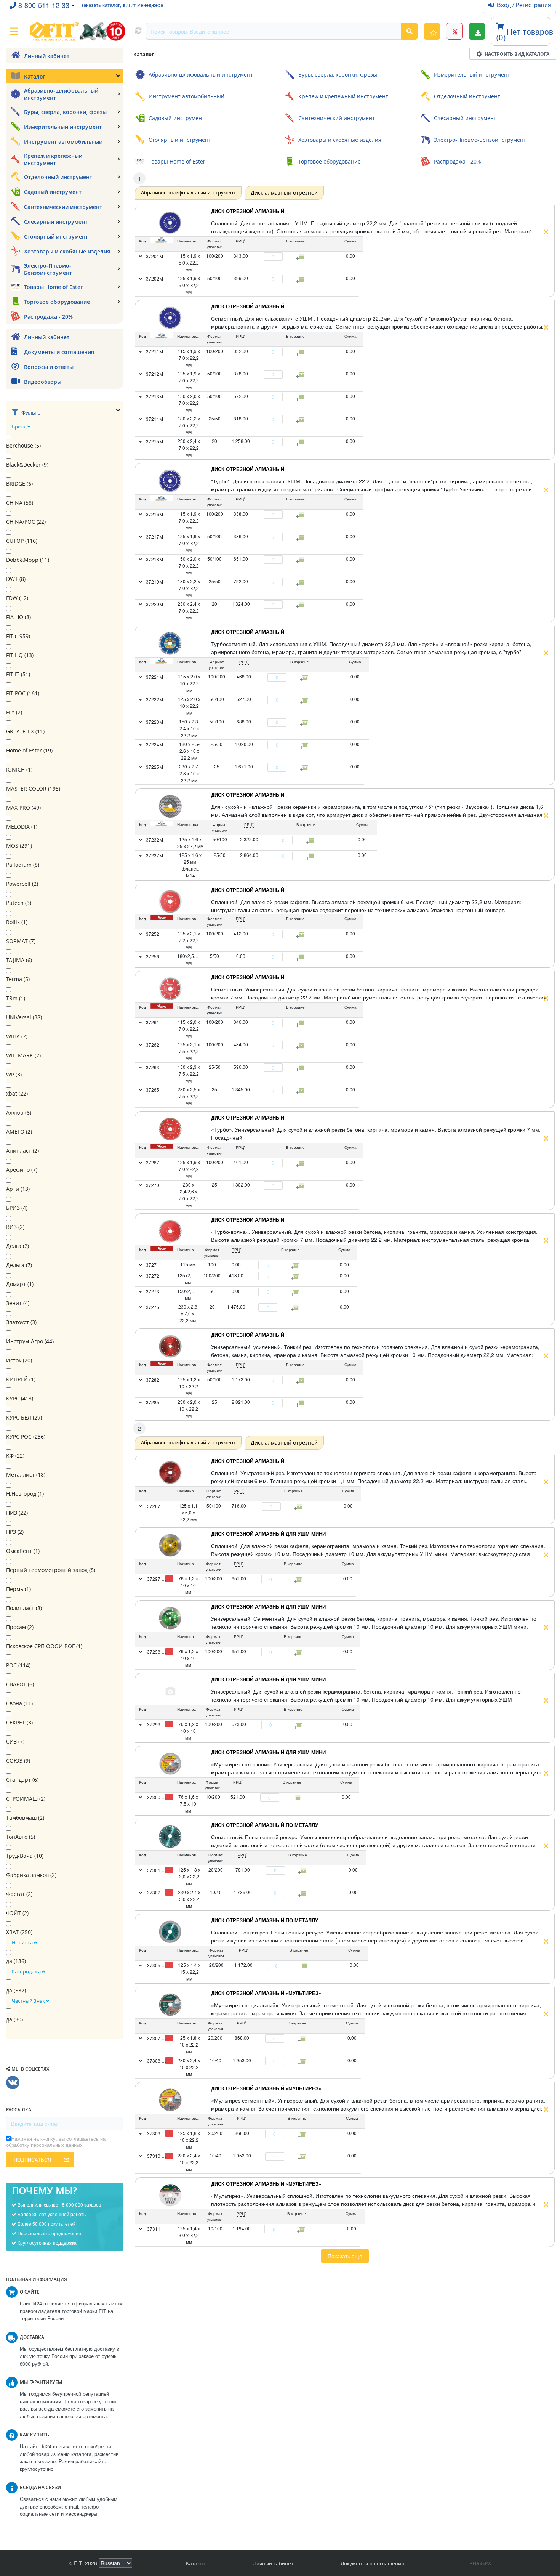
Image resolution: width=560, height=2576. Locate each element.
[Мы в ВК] (13, 2083)
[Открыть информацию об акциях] (454, 31)
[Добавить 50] (299, 1507)
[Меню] (14, 31)
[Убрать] (259, 257)
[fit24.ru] (77, 31)
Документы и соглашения (372, 2563)
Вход (505, 5)
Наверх (482, 2563)
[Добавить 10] (298, 1798)
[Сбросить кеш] (138, 31)
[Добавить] (287, 257)
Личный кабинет (273, 2563)
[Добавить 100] (299, 1580)
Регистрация (533, 5)
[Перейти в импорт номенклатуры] (477, 31)
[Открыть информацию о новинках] (432, 31)
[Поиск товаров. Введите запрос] (410, 31)
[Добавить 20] (304, 1871)
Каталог (196, 2563)
